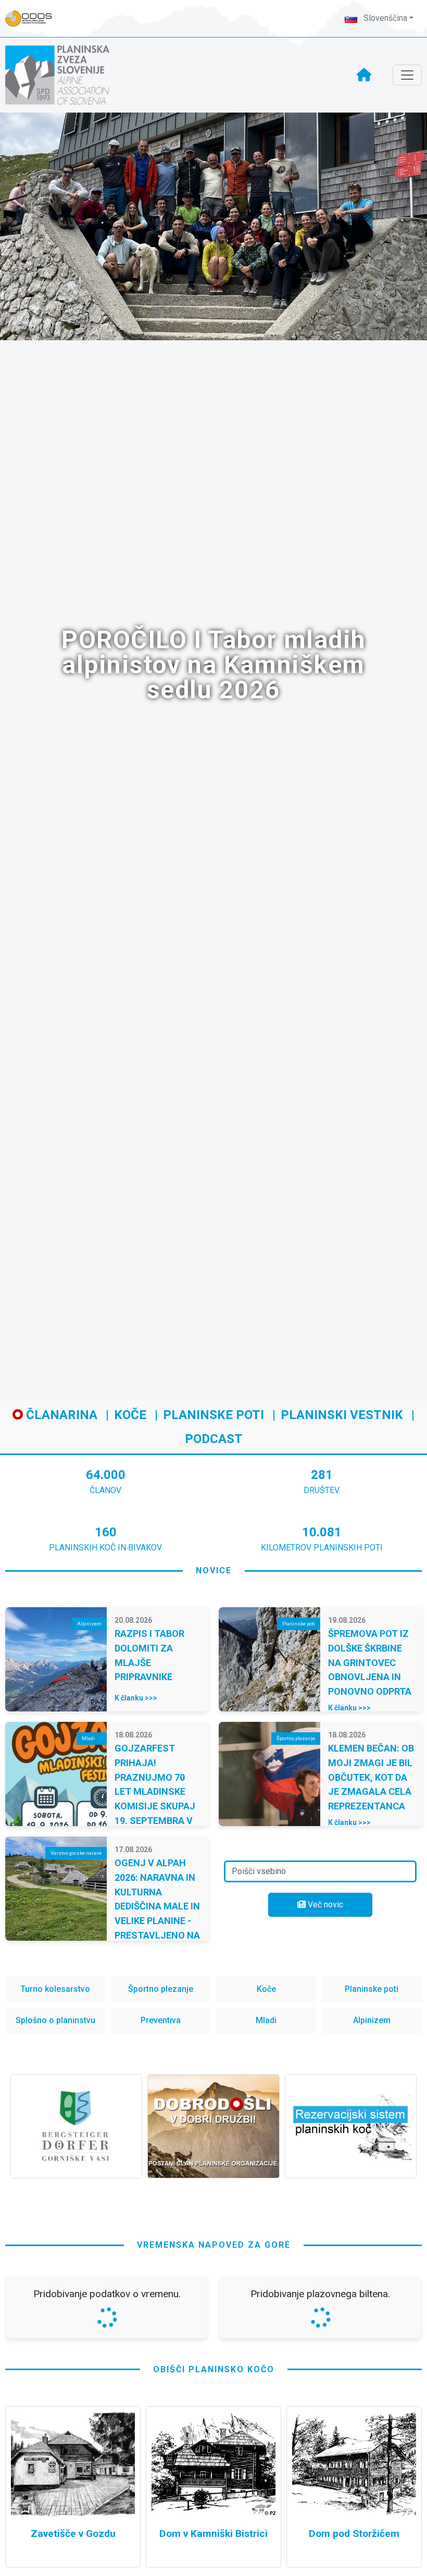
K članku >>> (136, 1698)
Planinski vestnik (342, 1415)
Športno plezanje (161, 1989)
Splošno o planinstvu (55, 2020)
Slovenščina (384, 18)
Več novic (324, 1905)
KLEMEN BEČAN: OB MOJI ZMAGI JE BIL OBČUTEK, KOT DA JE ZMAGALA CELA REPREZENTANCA (371, 1777)
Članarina (60, 1415)
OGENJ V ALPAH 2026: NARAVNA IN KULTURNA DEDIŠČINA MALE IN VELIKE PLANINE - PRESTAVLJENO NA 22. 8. (157, 1906)
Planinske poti (213, 1415)
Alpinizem (372, 2020)
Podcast (214, 1439)
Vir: (21, 2451)
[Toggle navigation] (407, 75)
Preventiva (161, 2020)
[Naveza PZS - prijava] (34, 19)
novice (214, 1570)
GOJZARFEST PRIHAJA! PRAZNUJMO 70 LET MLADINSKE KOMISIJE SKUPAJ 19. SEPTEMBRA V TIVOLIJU (155, 1791)
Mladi (266, 2020)
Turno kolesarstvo (55, 1989)
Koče (130, 1415)
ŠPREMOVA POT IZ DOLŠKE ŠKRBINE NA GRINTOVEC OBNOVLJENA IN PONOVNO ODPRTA (370, 1662)
